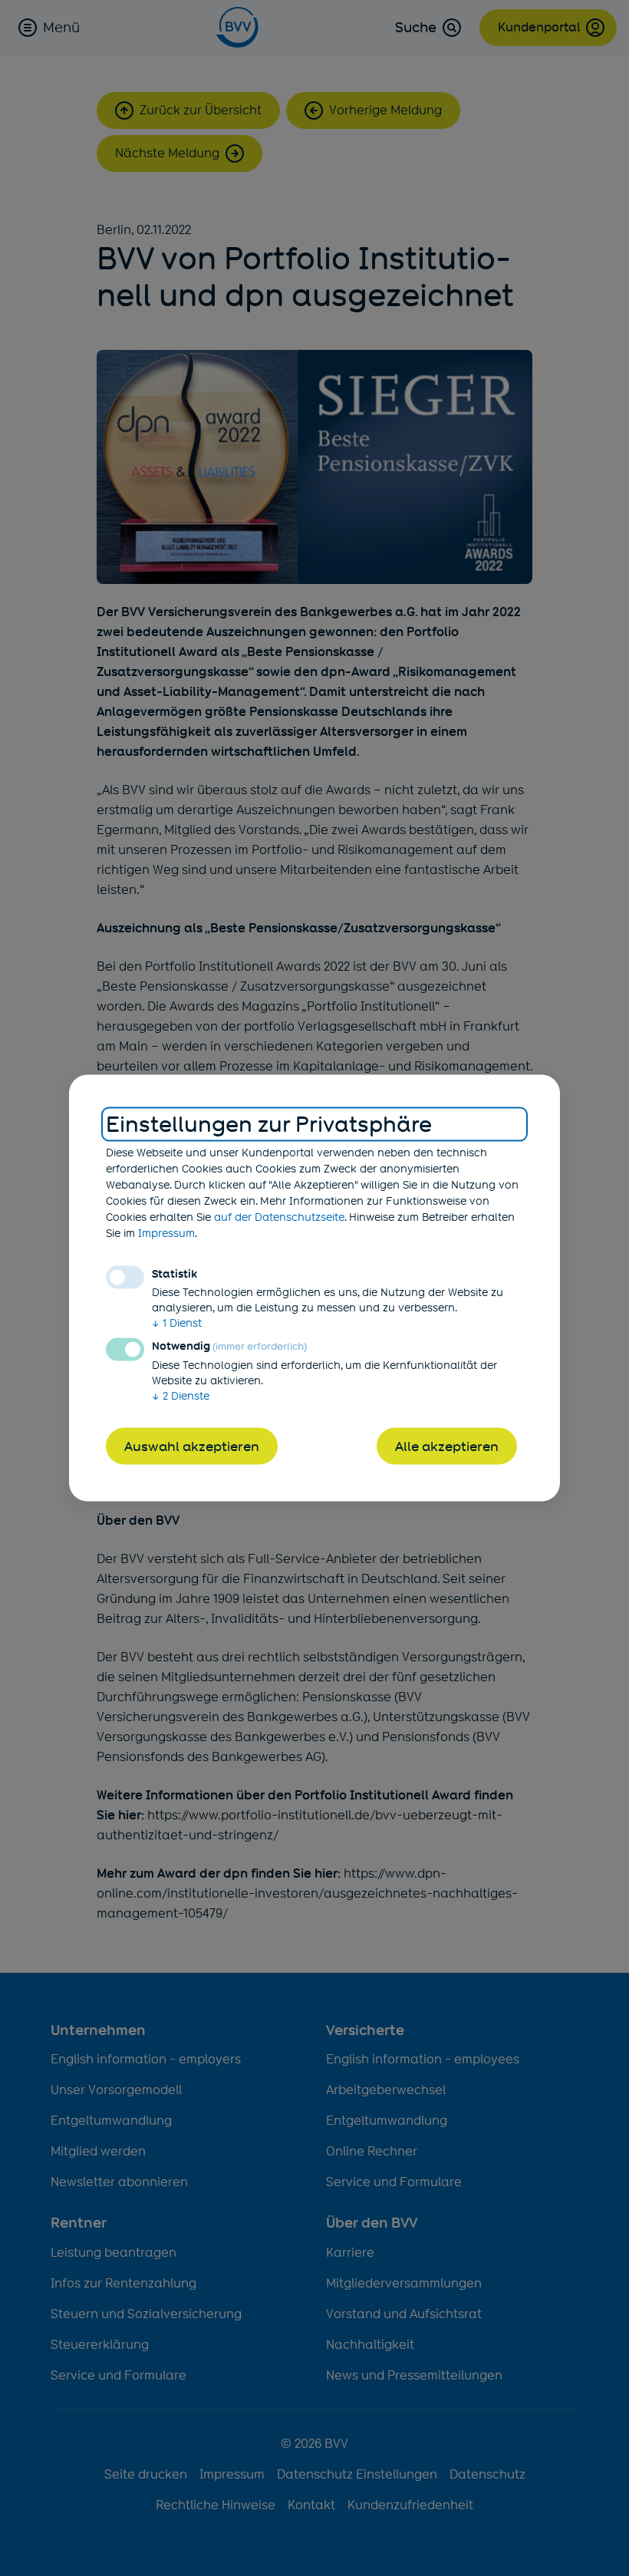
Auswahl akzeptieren (192, 1446)
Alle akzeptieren (447, 1446)
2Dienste (181, 1395)
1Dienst (177, 1322)
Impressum (166, 1232)
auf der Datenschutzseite (279, 1216)
